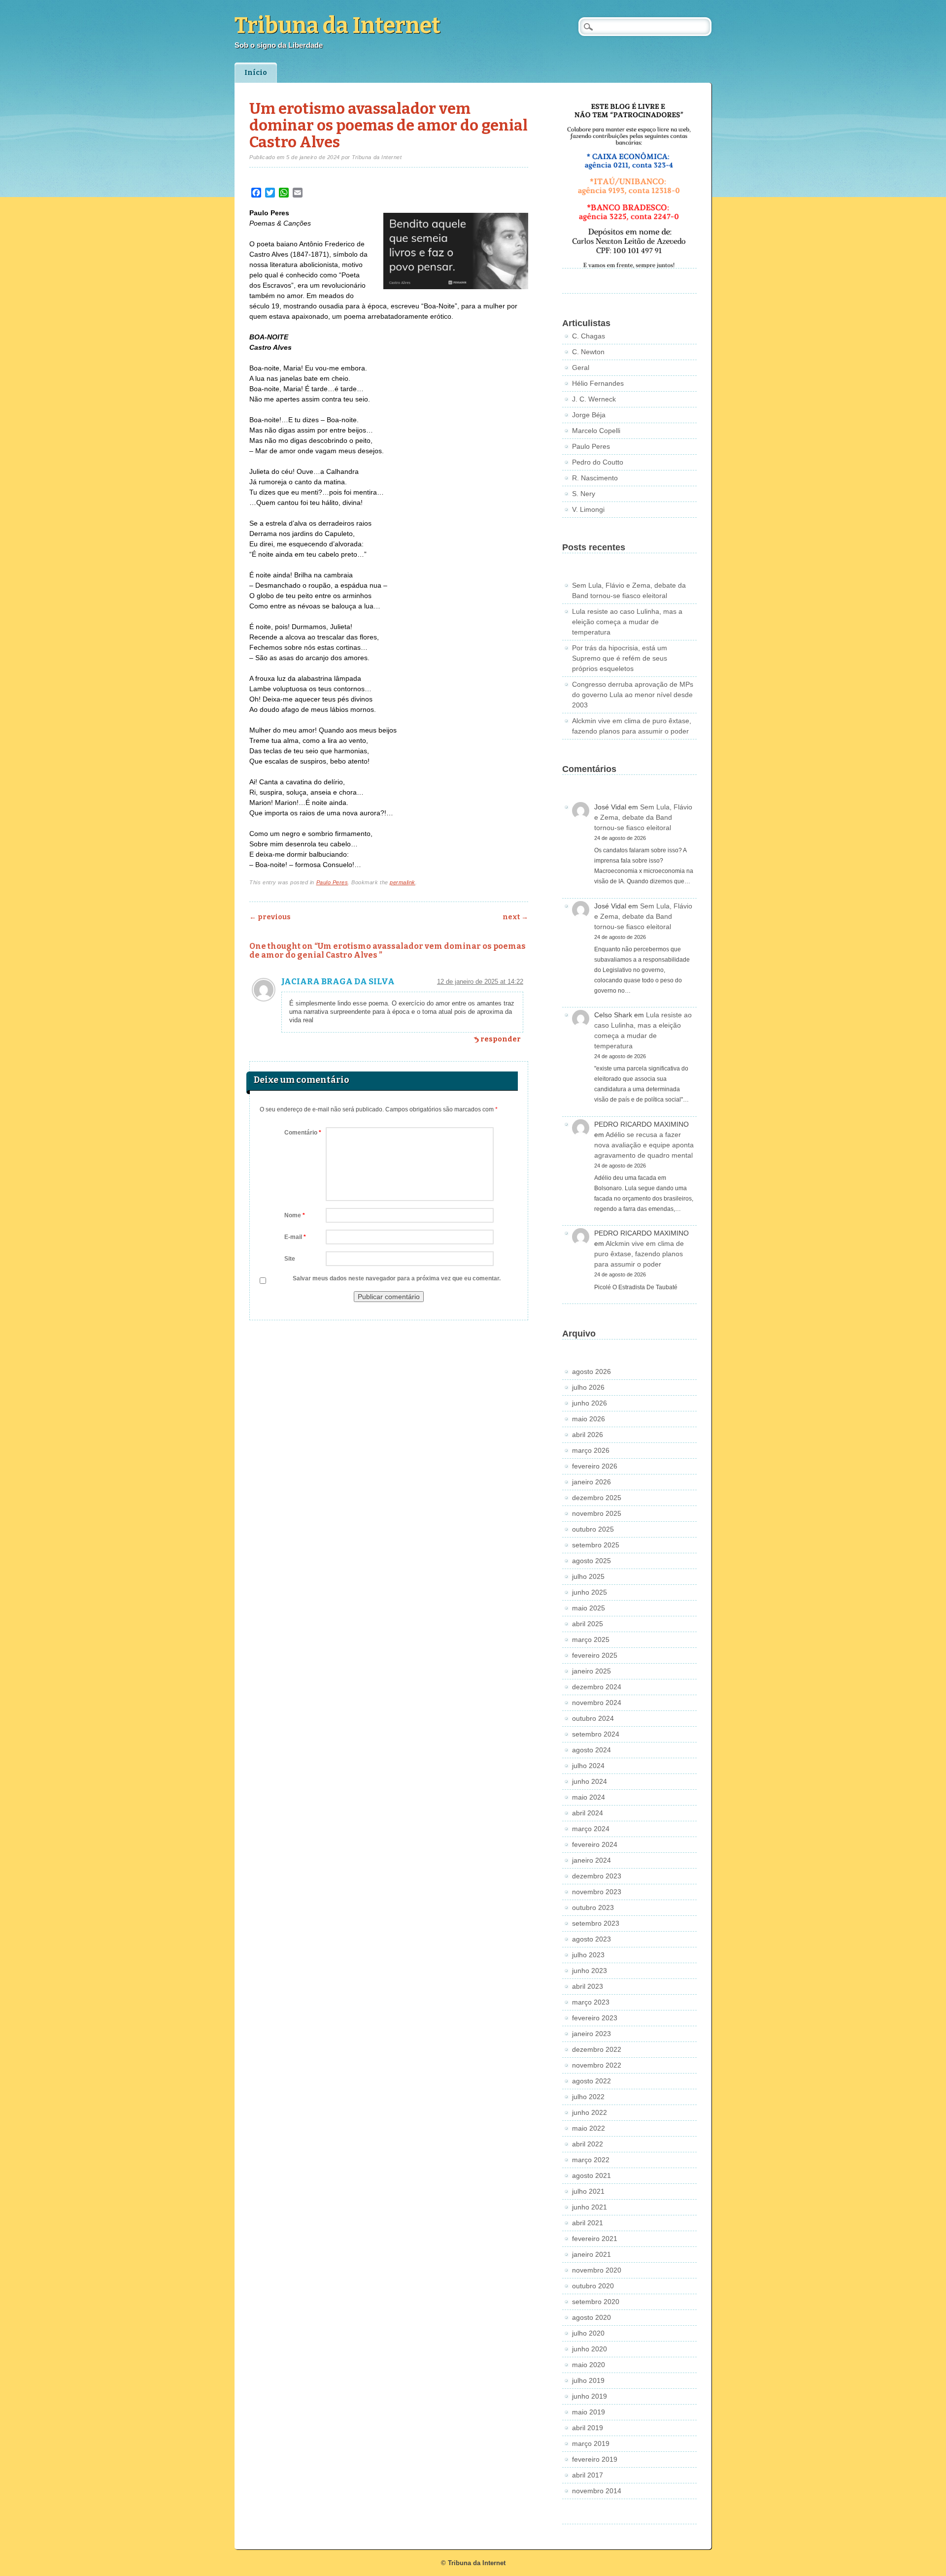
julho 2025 (588, 1576)
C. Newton (588, 352)
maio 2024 (589, 1797)
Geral (581, 368)
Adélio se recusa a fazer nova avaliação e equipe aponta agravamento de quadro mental (644, 1145)
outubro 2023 (593, 1907)
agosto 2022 (591, 2081)
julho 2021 (588, 2191)
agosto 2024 (591, 1750)
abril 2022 (588, 2144)
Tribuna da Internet (338, 26)
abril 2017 (588, 2475)
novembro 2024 (597, 1703)
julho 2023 (588, 1955)
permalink (403, 882)
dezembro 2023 (597, 1876)
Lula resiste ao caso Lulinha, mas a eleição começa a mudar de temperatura (627, 622)
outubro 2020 (593, 2286)
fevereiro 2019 (595, 2459)
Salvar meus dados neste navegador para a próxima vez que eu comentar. (397, 1278)
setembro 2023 (596, 1923)
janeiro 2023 (591, 2034)
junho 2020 (590, 2349)
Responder (501, 1039)
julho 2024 (588, 1766)
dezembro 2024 (597, 1687)
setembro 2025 (596, 1545)
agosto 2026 (591, 1372)
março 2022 (591, 2160)
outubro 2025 (593, 1529)
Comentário (303, 1133)
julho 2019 (588, 2380)
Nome (295, 1215)
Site (290, 1259)
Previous (270, 917)
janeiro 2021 (591, 2254)
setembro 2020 (596, 2302)
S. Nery (584, 494)
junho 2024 (590, 1781)
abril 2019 (588, 2428)
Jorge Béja (589, 415)
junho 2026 (590, 1403)
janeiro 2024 (591, 1860)
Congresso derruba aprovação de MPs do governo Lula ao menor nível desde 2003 (633, 695)
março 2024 (591, 1829)
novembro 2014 (597, 2491)
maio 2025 (589, 1608)
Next (515, 917)
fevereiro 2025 (595, 1655)
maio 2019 (589, 2412)
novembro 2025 (597, 1513)
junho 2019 (590, 2396)
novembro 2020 (597, 2270)
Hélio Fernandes (598, 383)
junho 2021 (590, 2207)
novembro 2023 (597, 1892)
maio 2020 (589, 2365)
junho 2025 (590, 1592)
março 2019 (591, 2443)
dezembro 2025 (597, 1498)
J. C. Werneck (594, 399)
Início (256, 73)
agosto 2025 (591, 1561)
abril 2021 (588, 2223)
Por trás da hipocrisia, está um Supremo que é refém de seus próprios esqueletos (620, 658)
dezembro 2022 (597, 2049)
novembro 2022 (597, 2065)
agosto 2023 (591, 1939)
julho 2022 (588, 2097)
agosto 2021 (591, 2175)
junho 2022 (590, 2112)
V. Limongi (588, 509)
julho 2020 (588, 2333)
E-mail (295, 1237)
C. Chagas (589, 336)
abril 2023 (588, 1986)
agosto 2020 (591, 2317)
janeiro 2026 (591, 1482)
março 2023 (591, 2002)
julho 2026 (588, 1387)
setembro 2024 (596, 1734)
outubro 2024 (593, 1718)
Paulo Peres (332, 882)
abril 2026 (588, 1435)
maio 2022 (589, 2128)
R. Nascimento (595, 478)
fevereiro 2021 (595, 2239)
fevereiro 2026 (595, 1466)
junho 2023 (590, 1971)
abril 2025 (588, 1624)
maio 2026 (589, 1419)
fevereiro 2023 (595, 2018)
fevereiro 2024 (595, 1844)
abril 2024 (588, 1813)
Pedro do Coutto (598, 462)
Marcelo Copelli (596, 431)
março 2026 (591, 1450)
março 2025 (591, 1639)
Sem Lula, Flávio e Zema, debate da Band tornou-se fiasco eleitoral (643, 817)
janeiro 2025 (591, 1671)
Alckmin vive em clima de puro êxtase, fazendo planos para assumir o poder (639, 1254)
